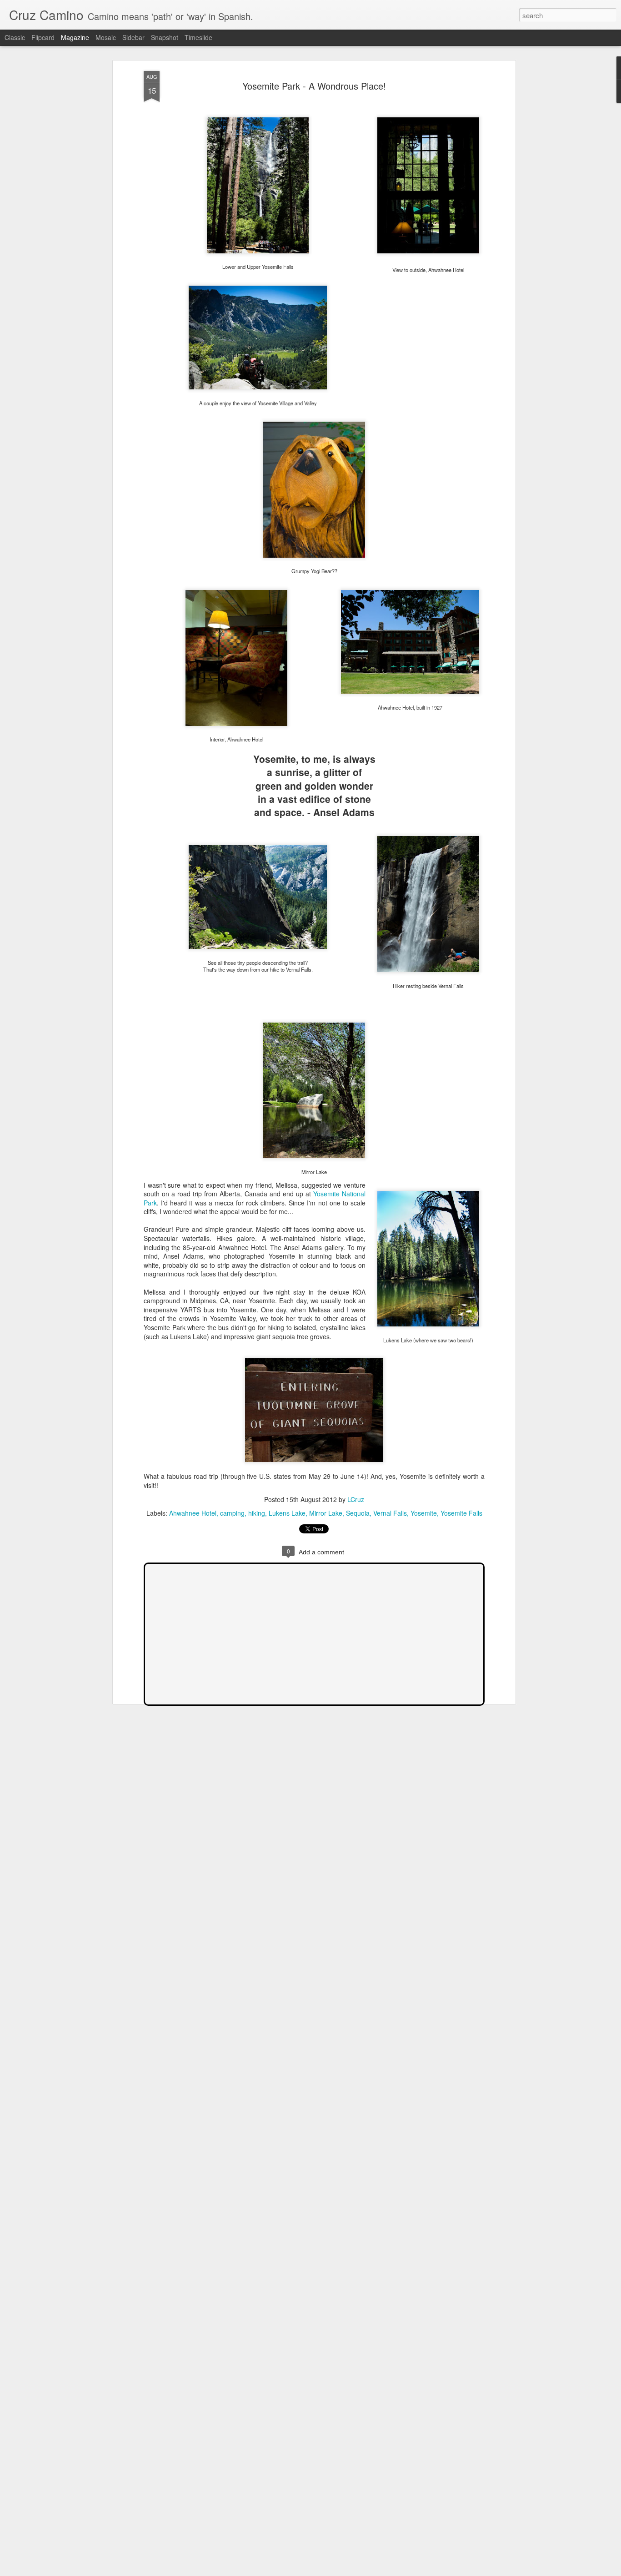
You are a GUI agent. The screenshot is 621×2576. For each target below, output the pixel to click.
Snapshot (165, 37)
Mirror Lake (326, 1513)
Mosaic (106, 37)
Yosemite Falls (461, 1513)
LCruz (356, 1499)
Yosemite (424, 1513)
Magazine (75, 37)
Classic (15, 37)
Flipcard (43, 37)
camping (232, 1513)
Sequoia (358, 1513)
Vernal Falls (390, 1513)
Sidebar (133, 37)
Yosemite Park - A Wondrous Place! (314, 86)
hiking (257, 1513)
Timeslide (198, 37)
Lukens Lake (287, 1513)
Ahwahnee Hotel (193, 1513)
